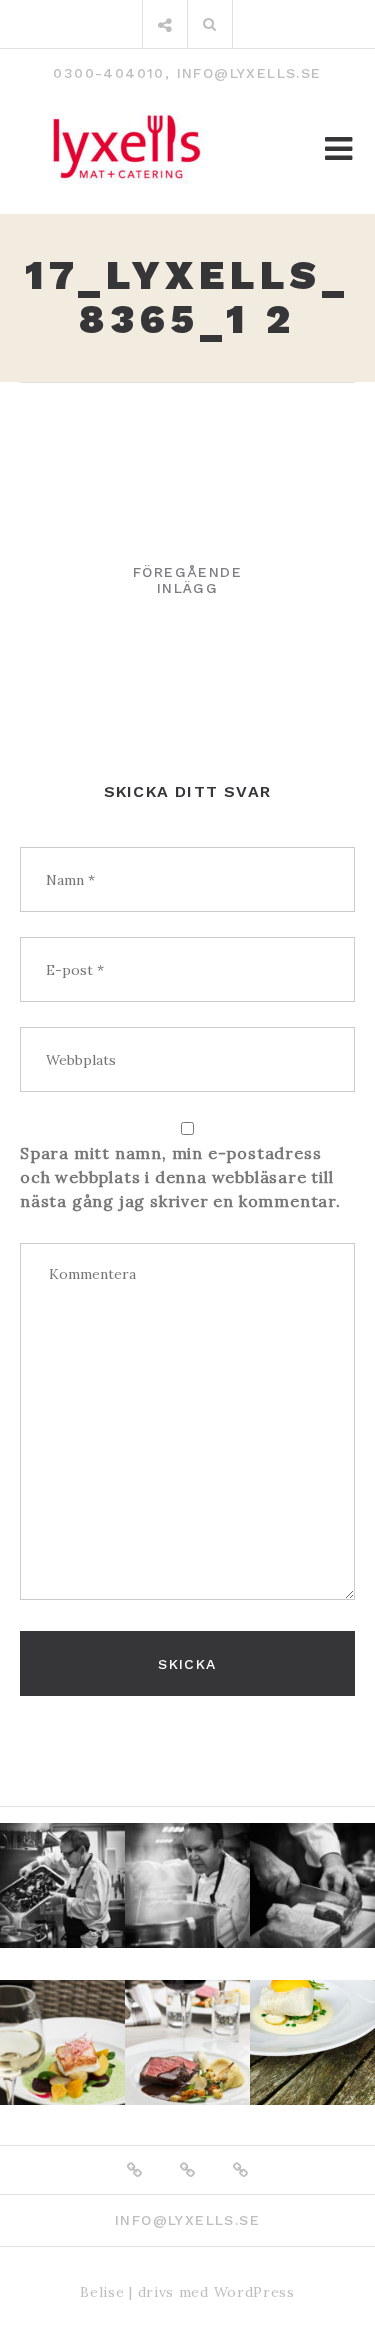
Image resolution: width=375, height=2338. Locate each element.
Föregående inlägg (187, 580)
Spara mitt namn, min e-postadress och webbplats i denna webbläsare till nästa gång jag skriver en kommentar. (180, 1177)
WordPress (254, 2292)
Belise (102, 2292)
